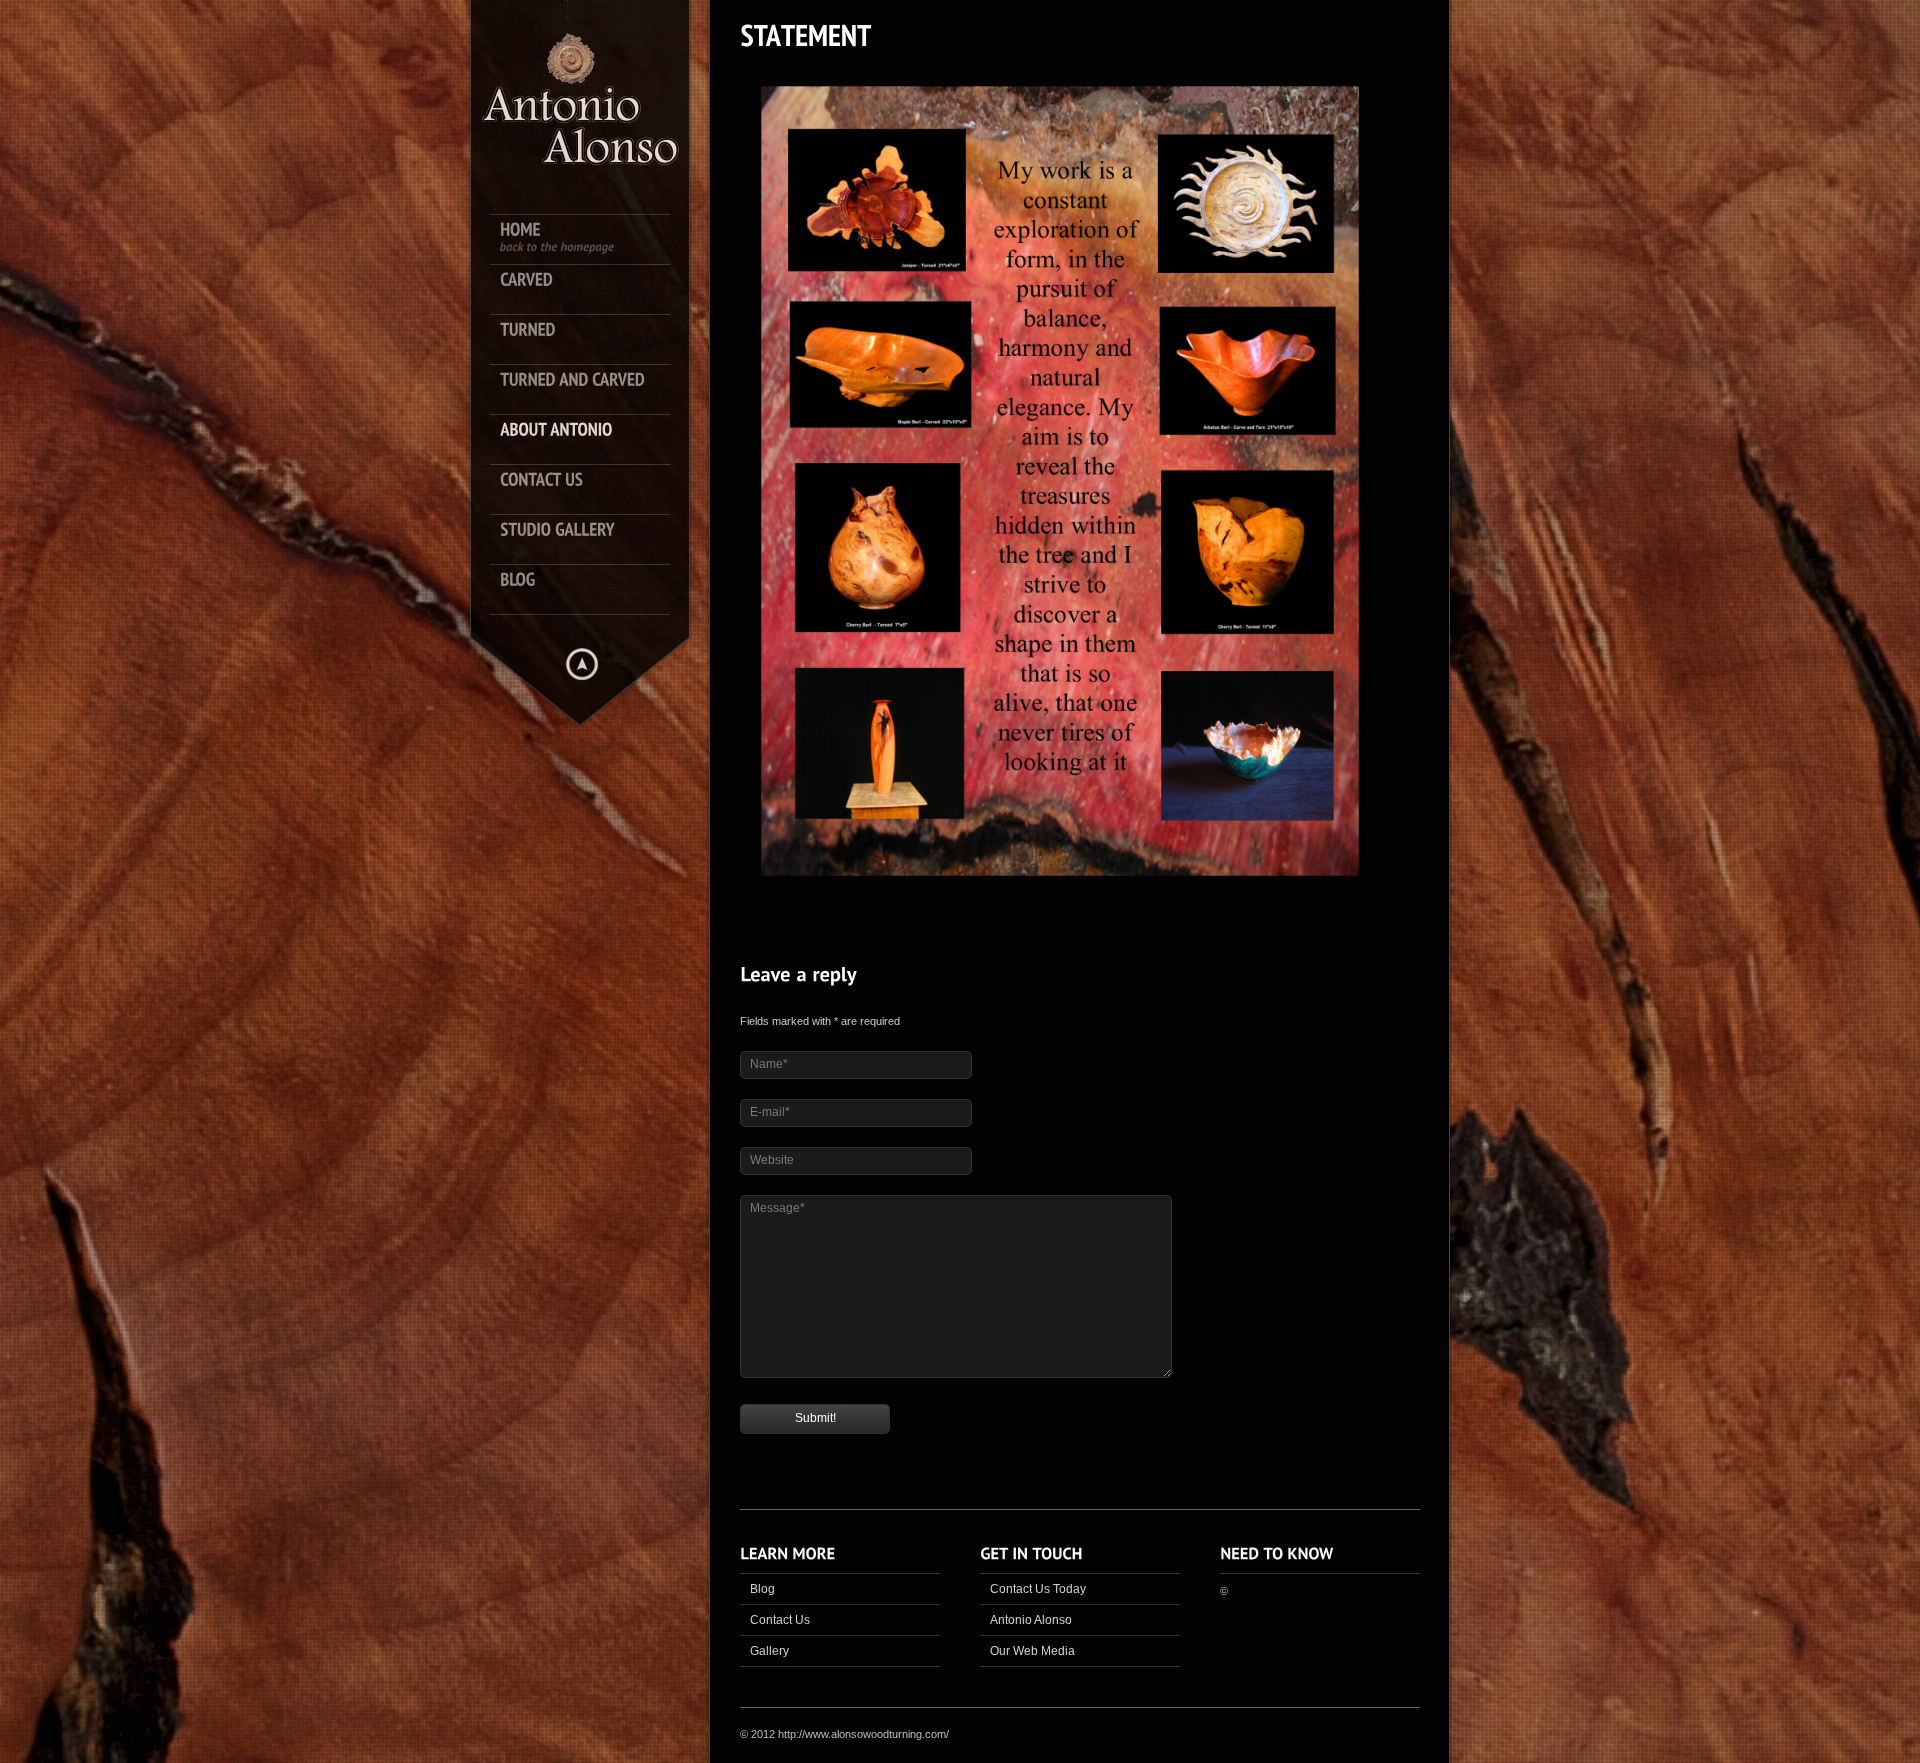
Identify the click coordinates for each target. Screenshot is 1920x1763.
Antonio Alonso (1031, 1620)
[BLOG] (590, 590)
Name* (769, 1064)
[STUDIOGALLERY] (590, 540)
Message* (777, 1208)
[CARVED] (590, 290)
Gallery (769, 1651)
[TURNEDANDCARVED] (590, 390)
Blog (762, 1589)
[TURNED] (590, 340)
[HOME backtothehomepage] (590, 240)
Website (772, 1160)
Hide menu (582, 664)
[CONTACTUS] (590, 490)
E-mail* (770, 1112)
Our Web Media (1032, 1651)
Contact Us (780, 1620)
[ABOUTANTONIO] (590, 440)
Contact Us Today (1038, 1589)
